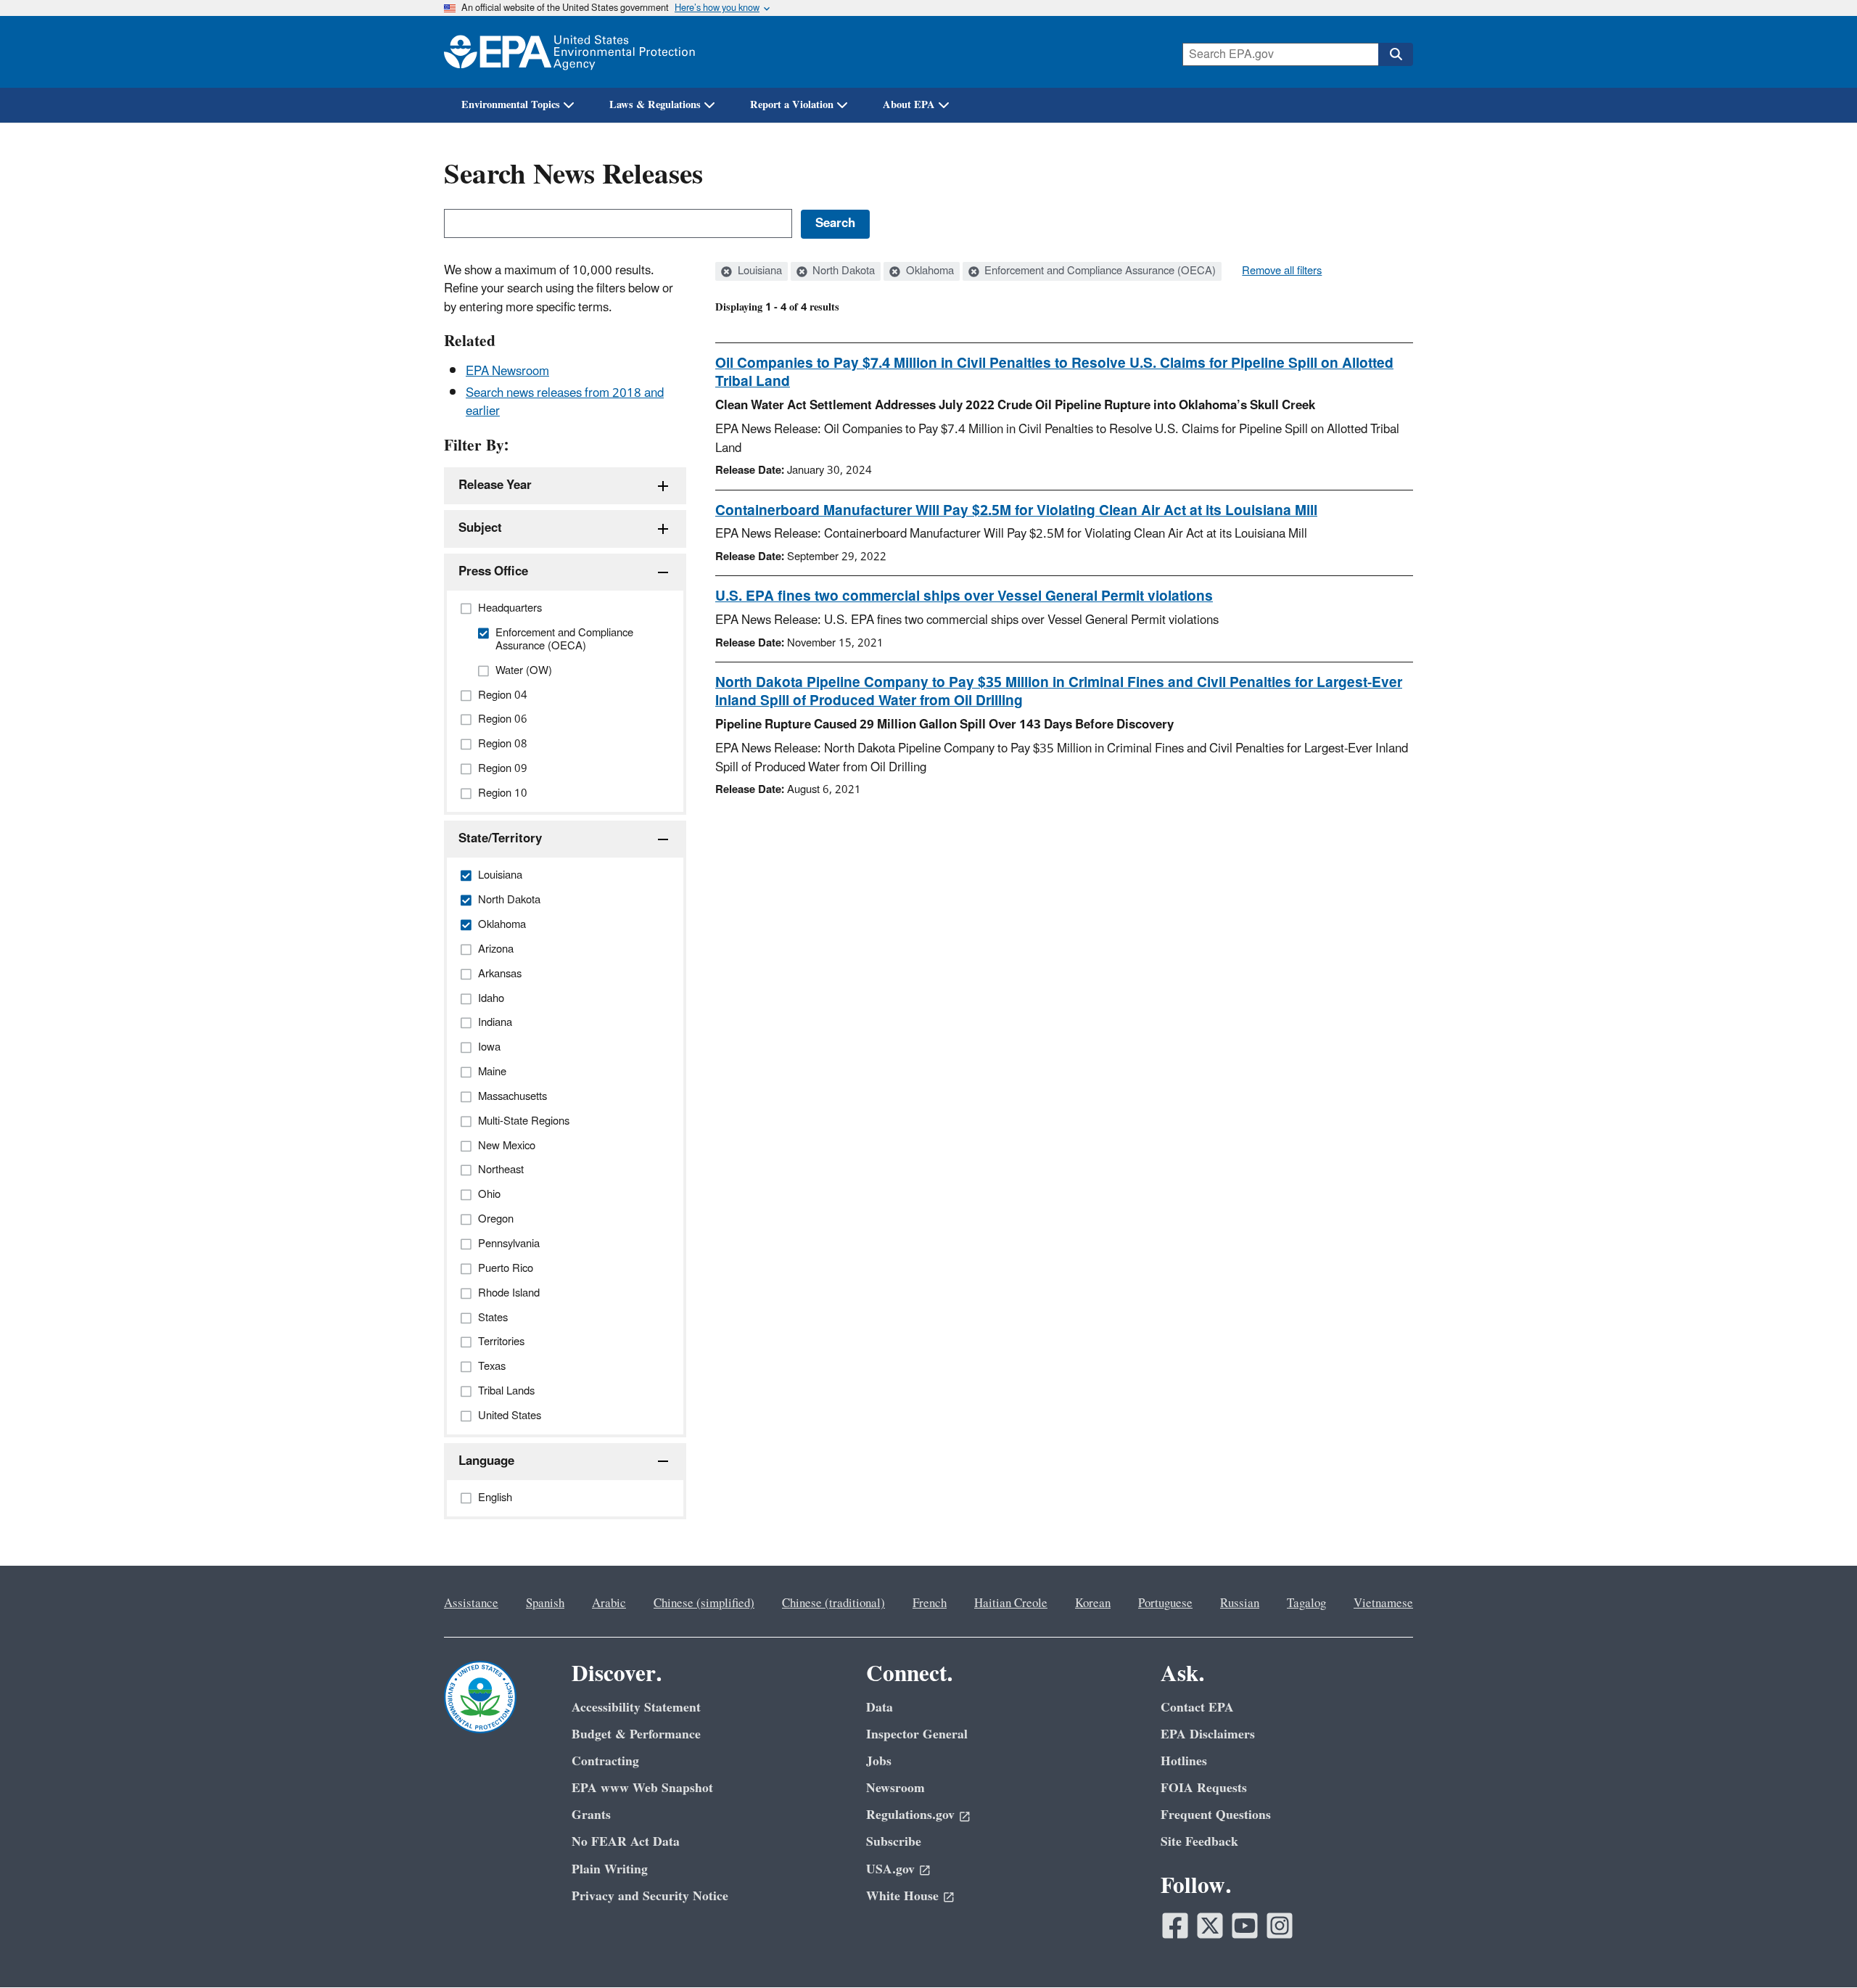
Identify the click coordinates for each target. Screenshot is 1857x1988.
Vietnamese (1383, 1603)
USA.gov (890, 1869)
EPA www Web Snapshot (642, 1788)
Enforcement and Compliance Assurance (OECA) (1099, 271)
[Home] (569, 52)
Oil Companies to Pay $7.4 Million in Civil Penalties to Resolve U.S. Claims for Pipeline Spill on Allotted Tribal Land (1054, 373)
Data (880, 1708)
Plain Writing (610, 1869)
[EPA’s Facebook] (1175, 1926)
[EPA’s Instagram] (1280, 1926)
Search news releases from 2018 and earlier (565, 402)
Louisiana (758, 271)
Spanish (545, 1603)
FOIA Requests (1204, 1788)
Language (486, 1461)
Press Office (493, 572)
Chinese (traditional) (833, 1603)
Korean (1093, 1603)
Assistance (471, 1603)
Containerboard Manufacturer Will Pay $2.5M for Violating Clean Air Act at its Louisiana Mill (1016, 511)
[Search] (1396, 54)
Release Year (495, 485)
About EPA (909, 105)
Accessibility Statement (636, 1708)
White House (902, 1896)
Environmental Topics (511, 105)
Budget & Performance (636, 1734)
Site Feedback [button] (1199, 1842)
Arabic (609, 1603)
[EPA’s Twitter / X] (1210, 1926)
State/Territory (500, 839)
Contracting (605, 1761)
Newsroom (895, 1788)
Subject (480, 528)
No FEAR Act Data (626, 1842)
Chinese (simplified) (704, 1603)
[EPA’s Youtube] (1245, 1926)
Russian (1240, 1603)
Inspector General (917, 1734)
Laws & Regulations (655, 105)
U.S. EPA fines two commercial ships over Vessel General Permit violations (964, 596)
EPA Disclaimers (1208, 1734)
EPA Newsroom (507, 371)
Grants (591, 1815)
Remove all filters (1282, 271)
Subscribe (894, 1842)
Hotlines (1184, 1761)
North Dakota (842, 271)
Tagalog (1306, 1603)
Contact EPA (1197, 1708)
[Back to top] (1817, 1948)
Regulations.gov (910, 1815)
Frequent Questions (1216, 1815)
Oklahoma (928, 271)
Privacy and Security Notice (650, 1896)
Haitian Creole (1011, 1603)
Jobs (879, 1761)
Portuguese (1165, 1603)
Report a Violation (792, 105)
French (930, 1603)
